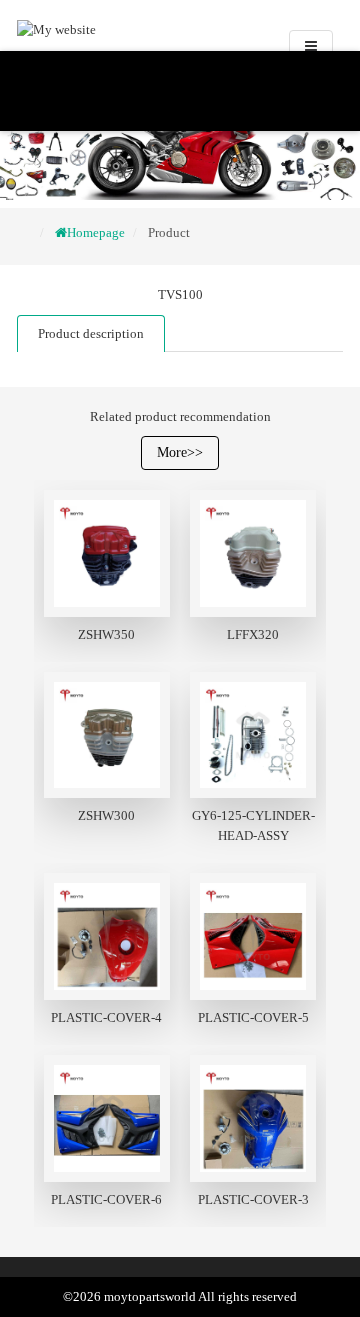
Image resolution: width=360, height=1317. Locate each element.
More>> (180, 452)
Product (169, 232)
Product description (91, 333)
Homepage (96, 232)
